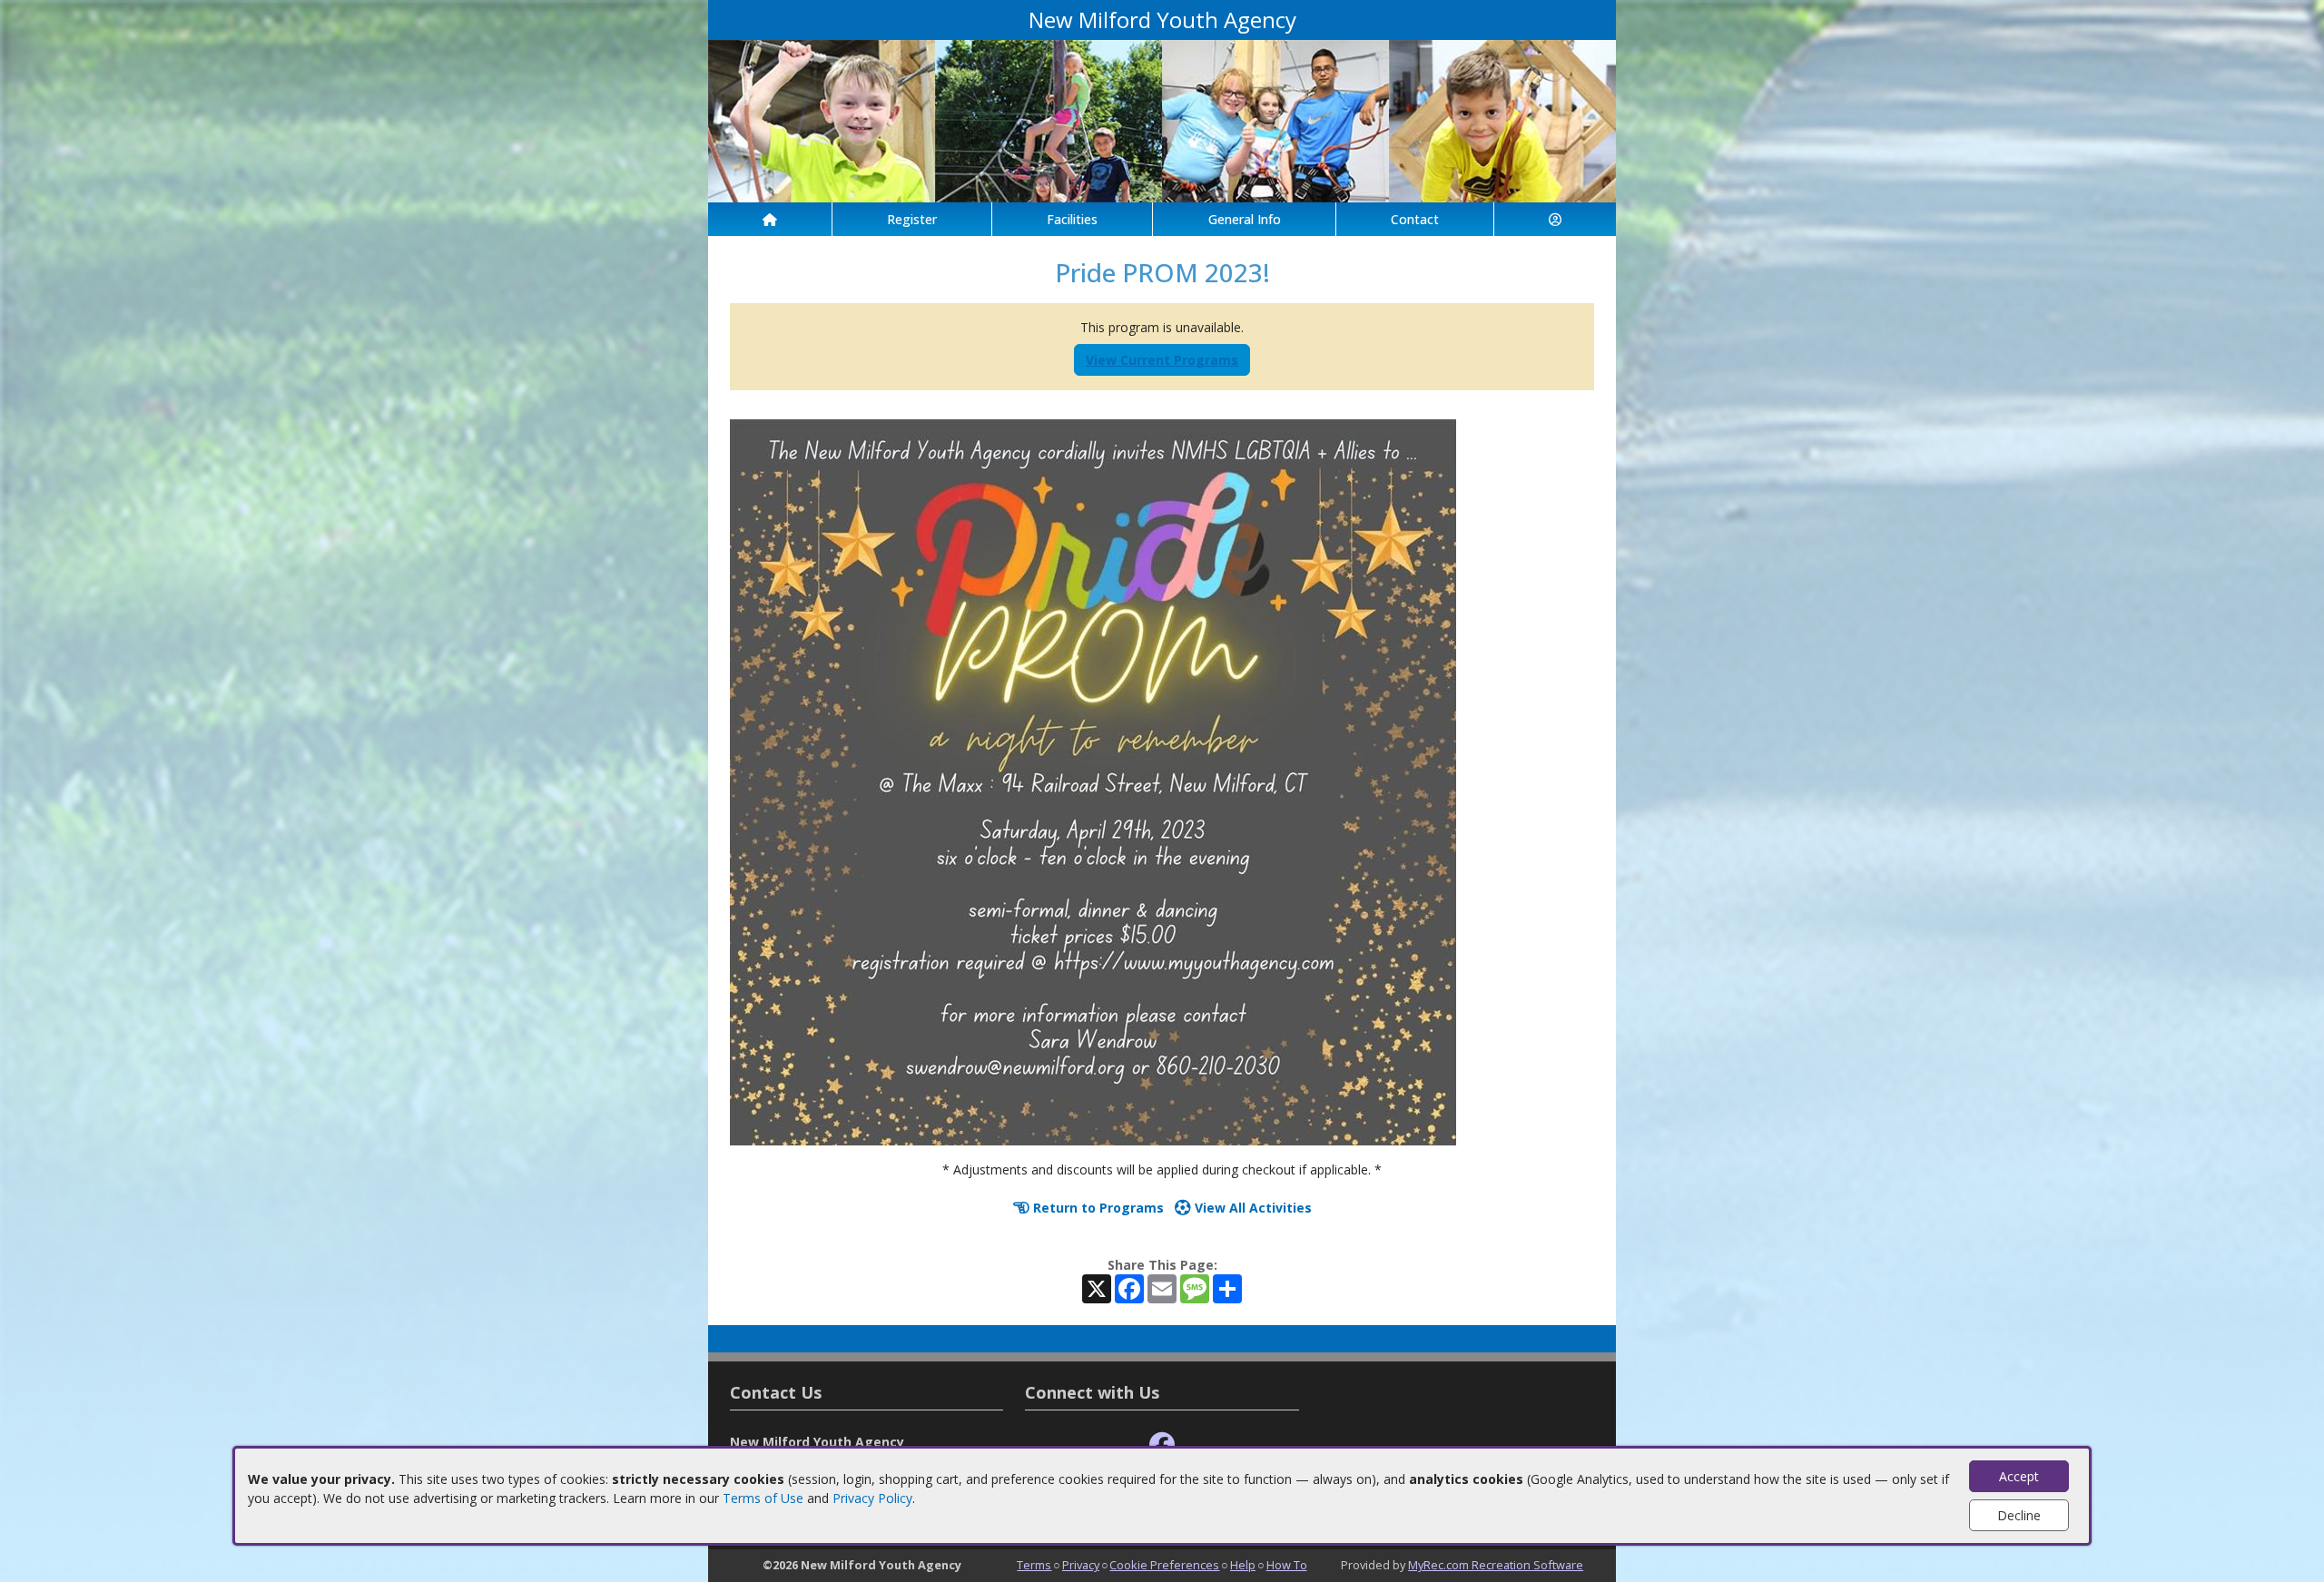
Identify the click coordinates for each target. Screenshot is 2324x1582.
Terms (1034, 1565)
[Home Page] (770, 219)
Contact (1415, 219)
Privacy (1081, 1565)
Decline (2019, 1515)
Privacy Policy (872, 1498)
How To (1287, 1565)
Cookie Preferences (1164, 1565)
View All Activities (1251, 1208)
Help (1243, 1565)
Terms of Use (763, 1498)
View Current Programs (1162, 360)
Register (912, 219)
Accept (2019, 1476)
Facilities (1072, 219)
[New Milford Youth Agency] (1162, 119)
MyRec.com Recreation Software (1496, 1565)
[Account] (1555, 219)
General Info (1245, 219)
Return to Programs (1097, 1208)
